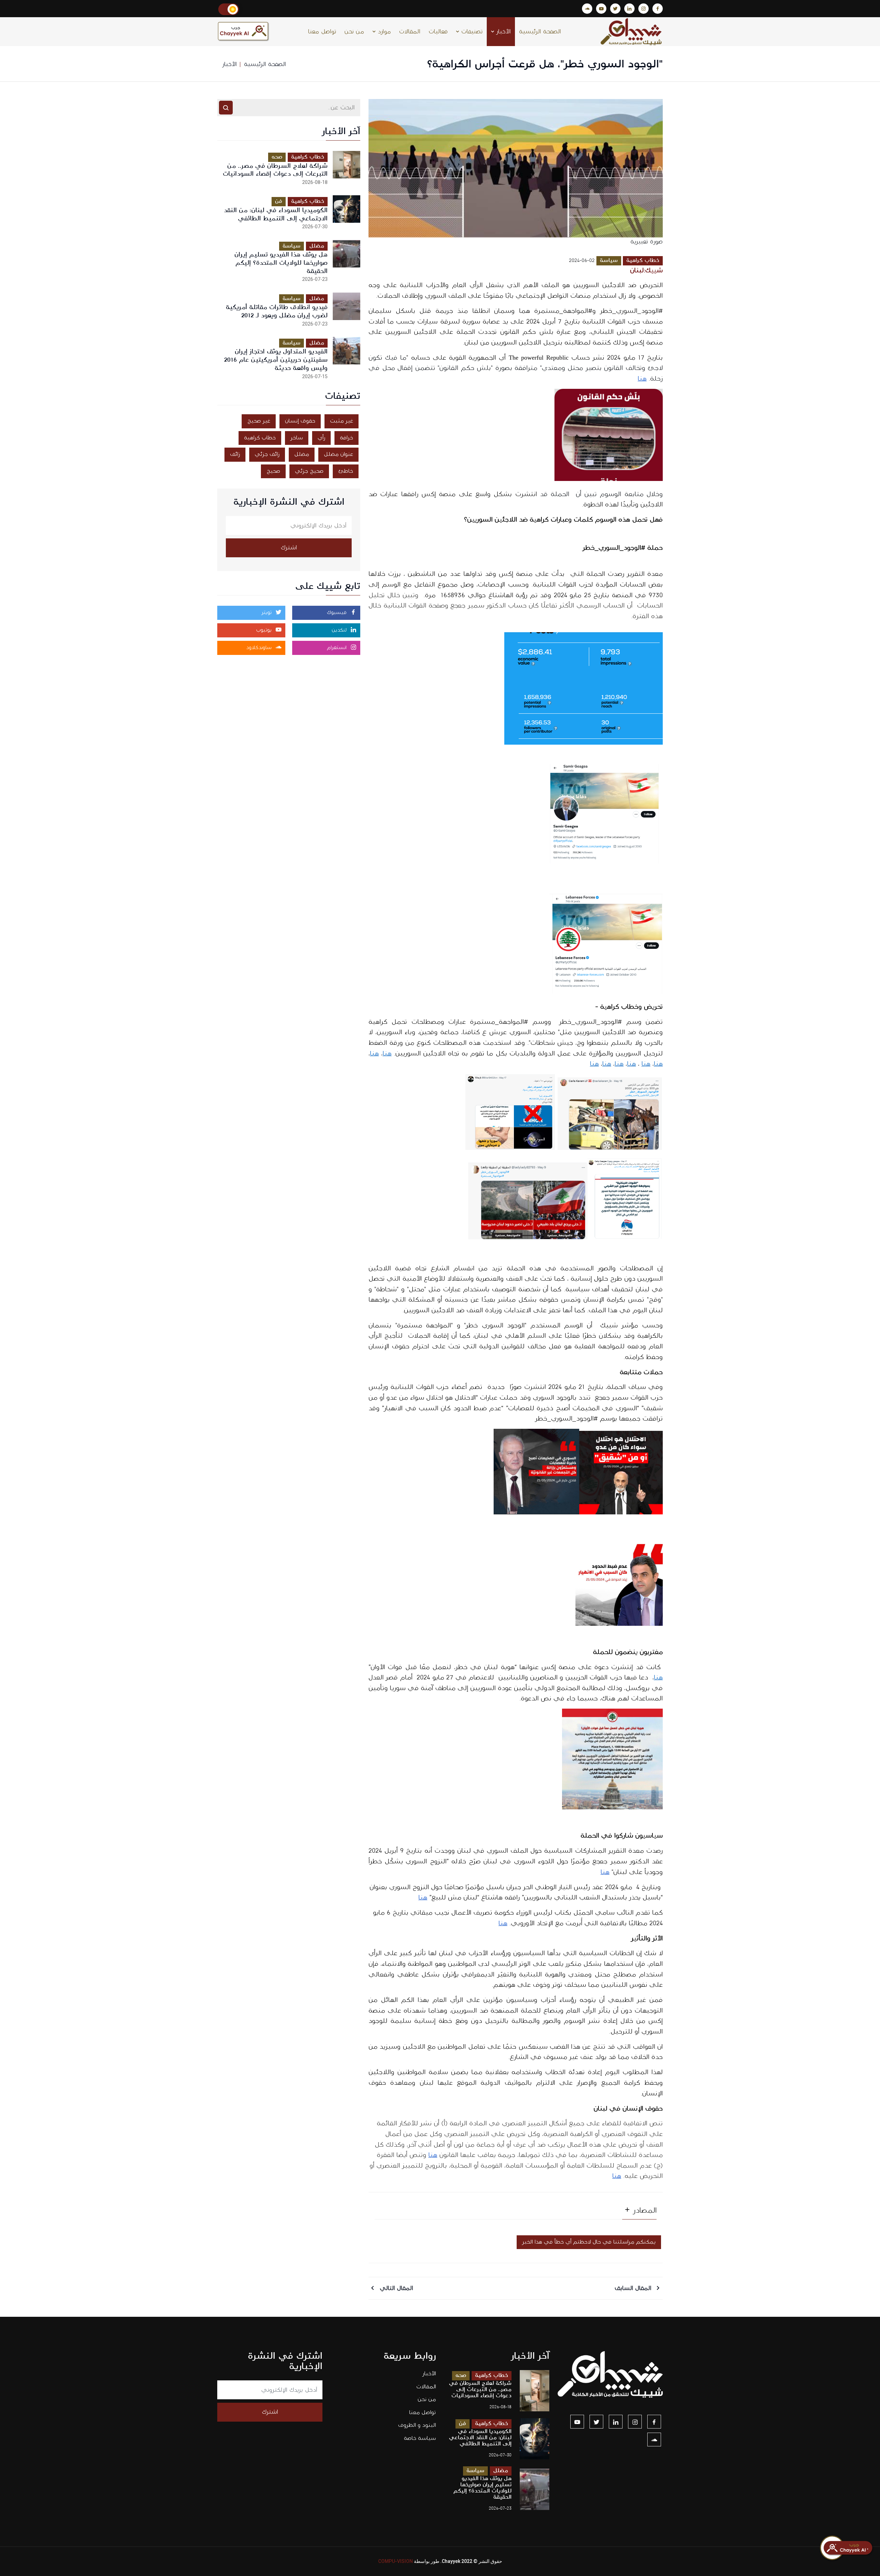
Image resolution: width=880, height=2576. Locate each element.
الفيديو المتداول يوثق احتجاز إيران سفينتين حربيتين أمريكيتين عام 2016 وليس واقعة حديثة (276, 360)
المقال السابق (634, 2288)
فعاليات (438, 32)
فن (279, 201)
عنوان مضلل (338, 454)
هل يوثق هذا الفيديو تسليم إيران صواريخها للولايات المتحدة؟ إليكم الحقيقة (281, 263)
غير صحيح (259, 421)
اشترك (289, 548)
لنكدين (340, 630)
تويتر (267, 613)
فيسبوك (338, 613)
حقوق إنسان (300, 421)
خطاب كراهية (643, 260)
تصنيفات (471, 32)
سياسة (609, 260)
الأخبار (503, 32)
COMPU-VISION (395, 2561)
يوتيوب (265, 630)
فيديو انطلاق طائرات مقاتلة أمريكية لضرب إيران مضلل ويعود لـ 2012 (277, 311)
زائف (235, 454)
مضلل (317, 246)
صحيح (273, 471)
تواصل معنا (322, 32)
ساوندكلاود (260, 648)
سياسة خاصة (420, 2438)
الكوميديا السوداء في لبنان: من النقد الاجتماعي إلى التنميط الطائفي (276, 214)
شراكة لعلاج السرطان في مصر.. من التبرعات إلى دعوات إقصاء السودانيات (275, 170)
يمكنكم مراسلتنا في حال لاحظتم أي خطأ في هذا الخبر (589, 2242)
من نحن (354, 32)
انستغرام (338, 648)
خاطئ (346, 471)
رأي (321, 438)
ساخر (297, 438)
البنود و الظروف (417, 2425)
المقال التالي (395, 2288)
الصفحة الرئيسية (540, 32)
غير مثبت (342, 421)
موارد (383, 32)
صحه (277, 157)
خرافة (346, 438)
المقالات (410, 32)
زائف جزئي (267, 454)
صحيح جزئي (309, 471)
